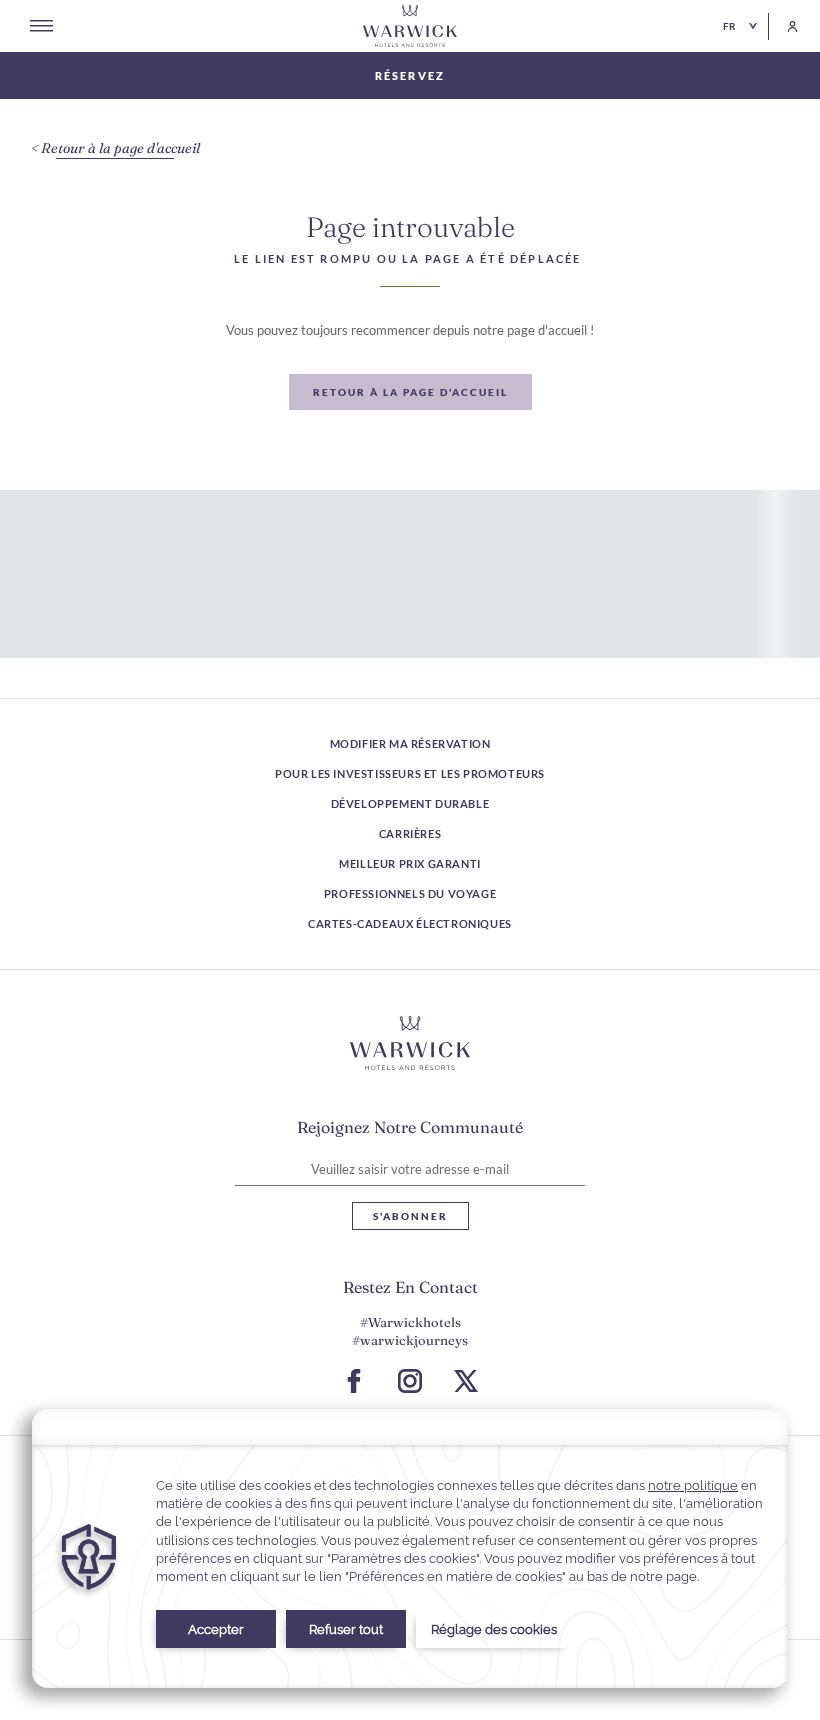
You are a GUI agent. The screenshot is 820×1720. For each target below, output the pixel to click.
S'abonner (410, 1216)
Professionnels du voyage (410, 893)
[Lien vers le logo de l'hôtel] (410, 1043)
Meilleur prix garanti (410, 863)
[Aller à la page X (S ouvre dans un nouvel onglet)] (466, 1381)
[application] (410, 1548)
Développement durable (410, 803)
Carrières (410, 833)
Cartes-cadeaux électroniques (410, 923)
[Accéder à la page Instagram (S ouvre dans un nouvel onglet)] (410, 1381)
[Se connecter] (783, 26)
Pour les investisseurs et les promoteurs (410, 773)
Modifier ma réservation (410, 743)
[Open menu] (41, 26)
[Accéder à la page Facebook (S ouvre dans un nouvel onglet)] (354, 1381)
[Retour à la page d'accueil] (410, 26)
